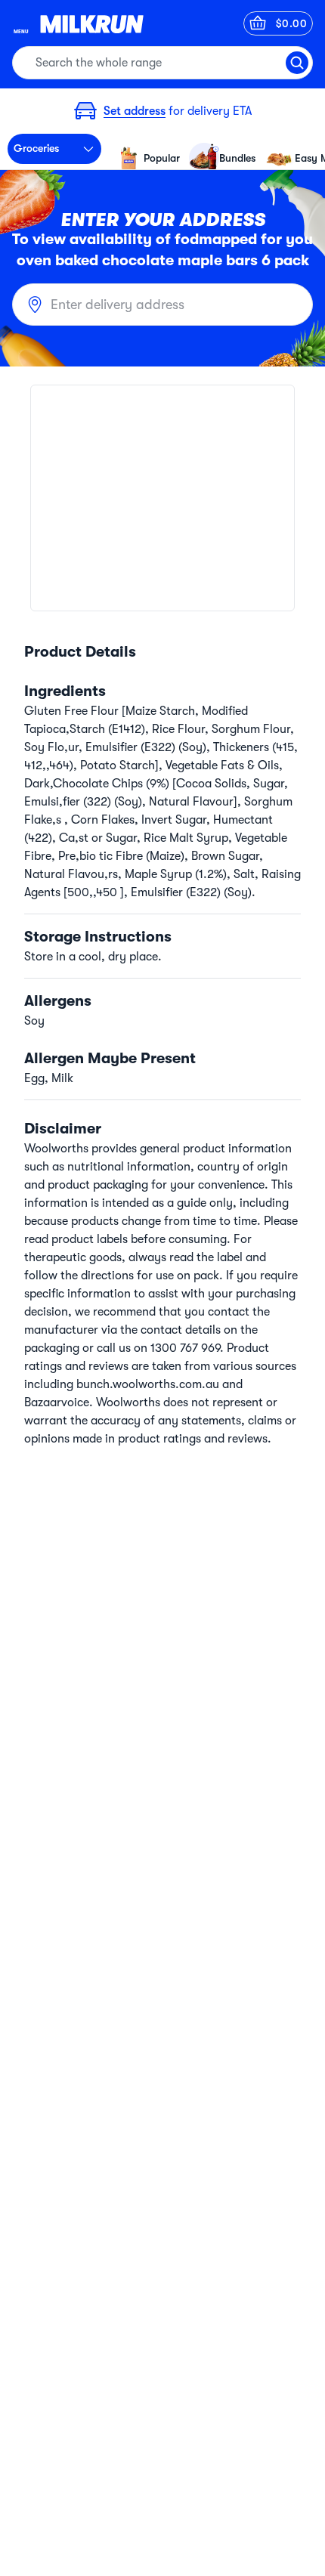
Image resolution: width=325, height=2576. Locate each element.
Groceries (36, 148)
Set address (135, 111)
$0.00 (292, 23)
